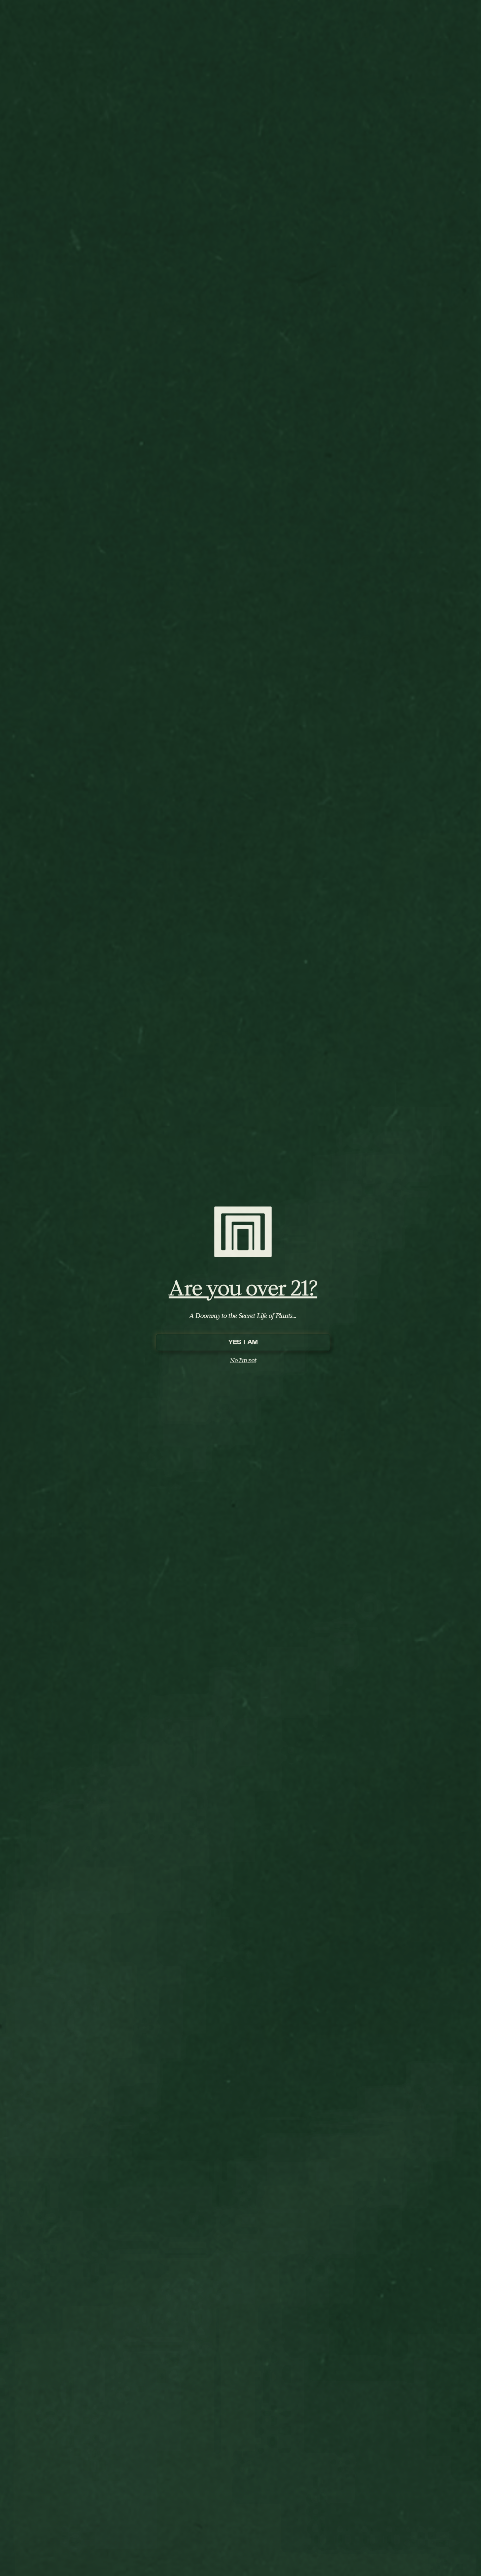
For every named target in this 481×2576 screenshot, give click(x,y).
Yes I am (243, 1342)
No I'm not (243, 1360)
